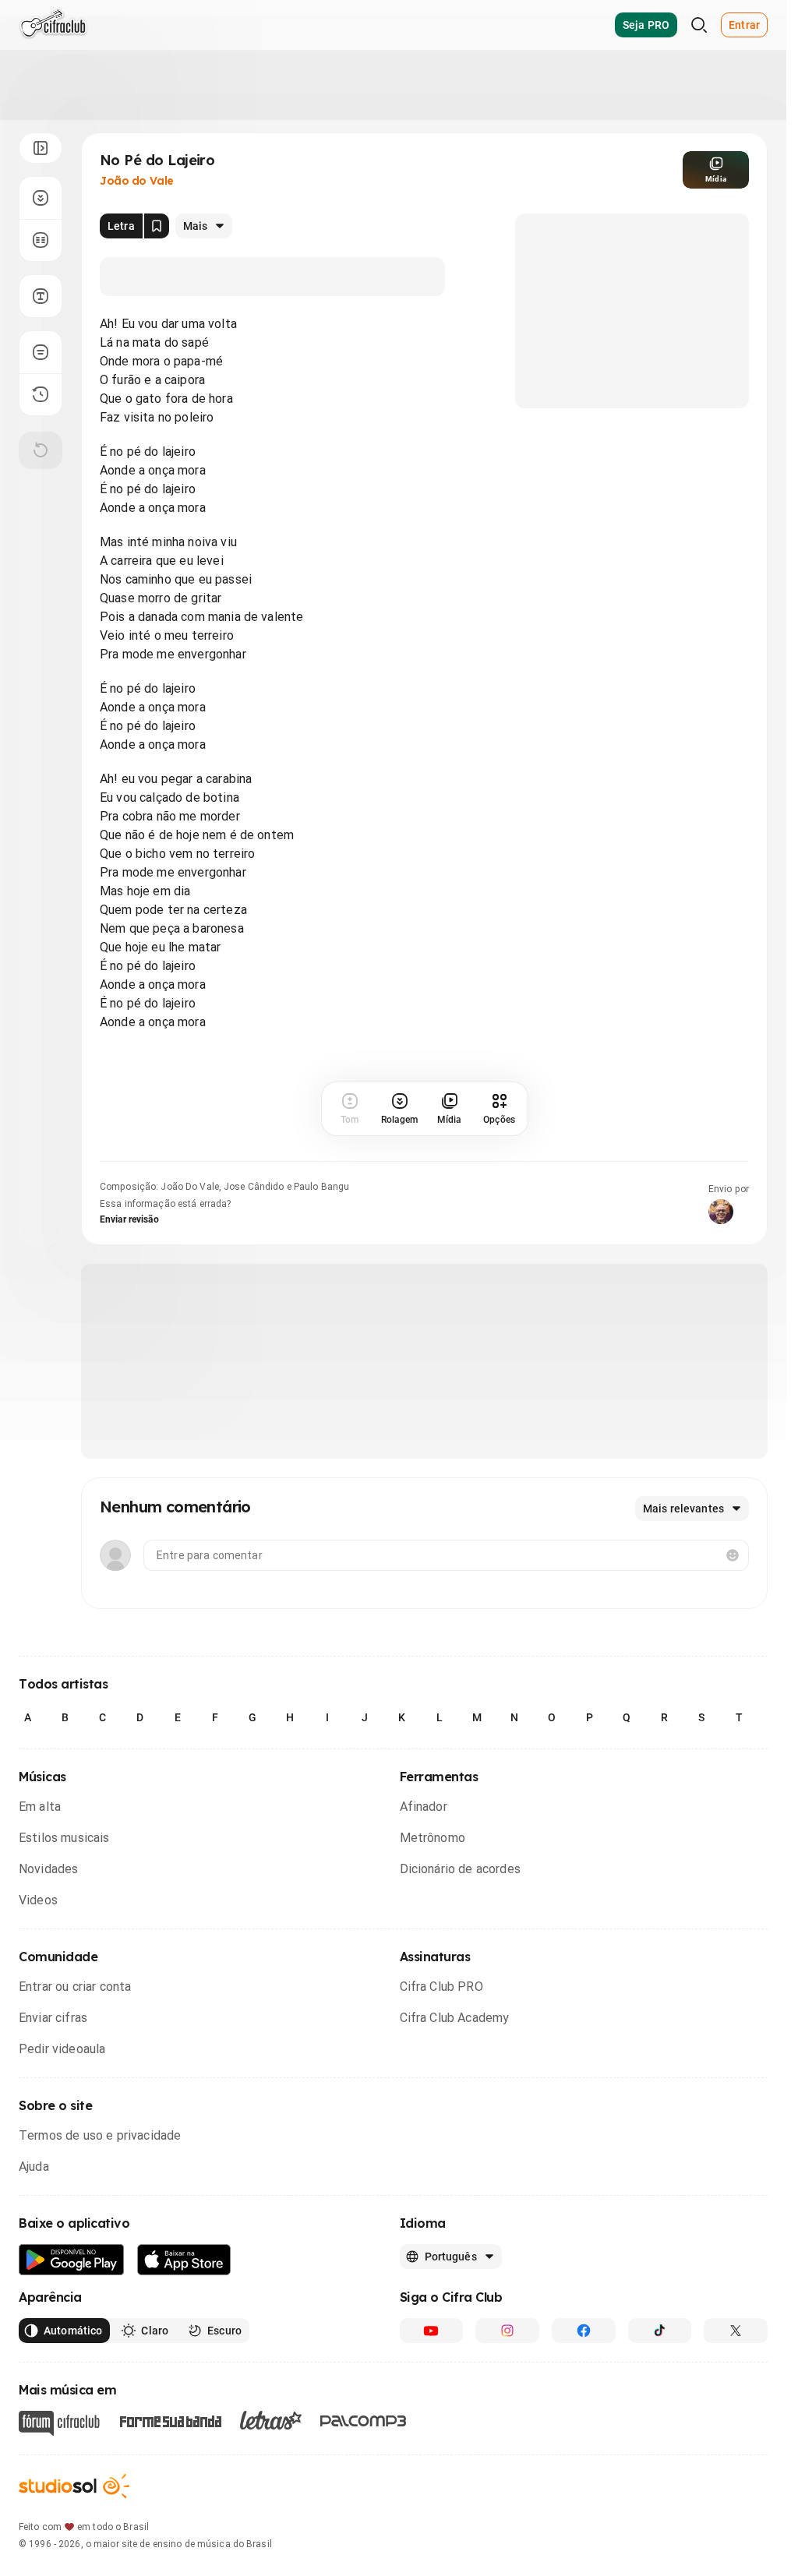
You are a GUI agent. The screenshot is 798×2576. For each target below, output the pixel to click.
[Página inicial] (53, 25)
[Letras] (271, 2420)
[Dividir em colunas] (41, 240)
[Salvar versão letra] (157, 226)
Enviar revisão (129, 1219)
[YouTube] (432, 2331)
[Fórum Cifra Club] (59, 2423)
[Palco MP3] (364, 2421)
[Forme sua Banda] (170, 2421)
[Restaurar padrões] (41, 450)
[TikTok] (660, 2331)
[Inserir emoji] (733, 1555)
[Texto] (41, 296)
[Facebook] (584, 2331)
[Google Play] (72, 2260)
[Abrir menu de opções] (41, 148)
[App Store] (184, 2260)
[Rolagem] (41, 198)
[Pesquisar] (699, 25)
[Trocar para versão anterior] (41, 394)
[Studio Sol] (74, 2486)
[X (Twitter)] (736, 2331)
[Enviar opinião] (41, 352)
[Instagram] (507, 2331)
